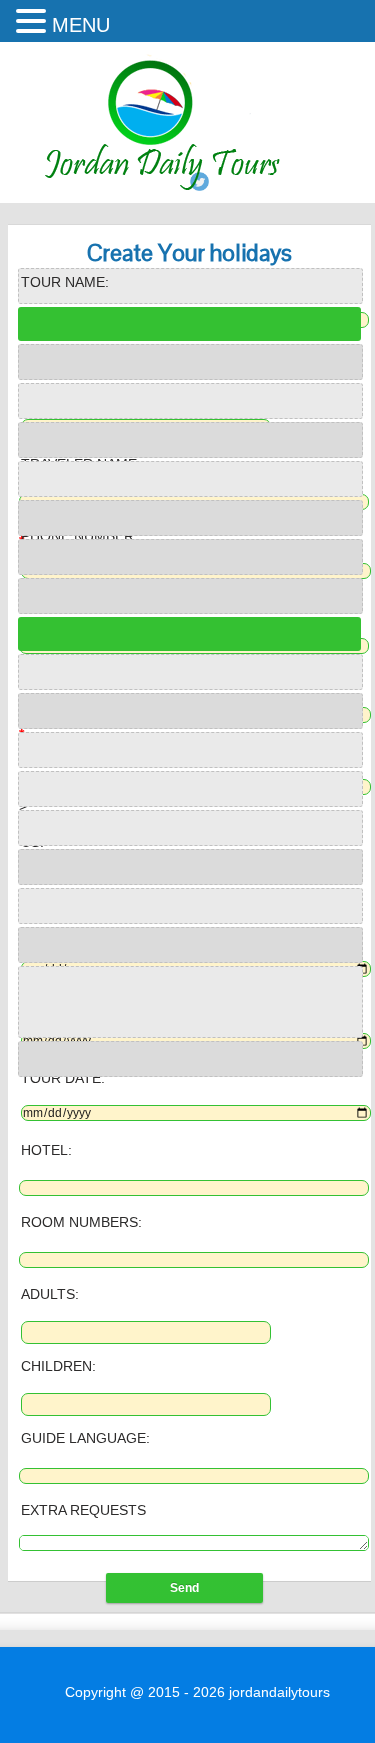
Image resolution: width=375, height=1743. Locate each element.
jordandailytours (279, 1692)
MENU (81, 25)
